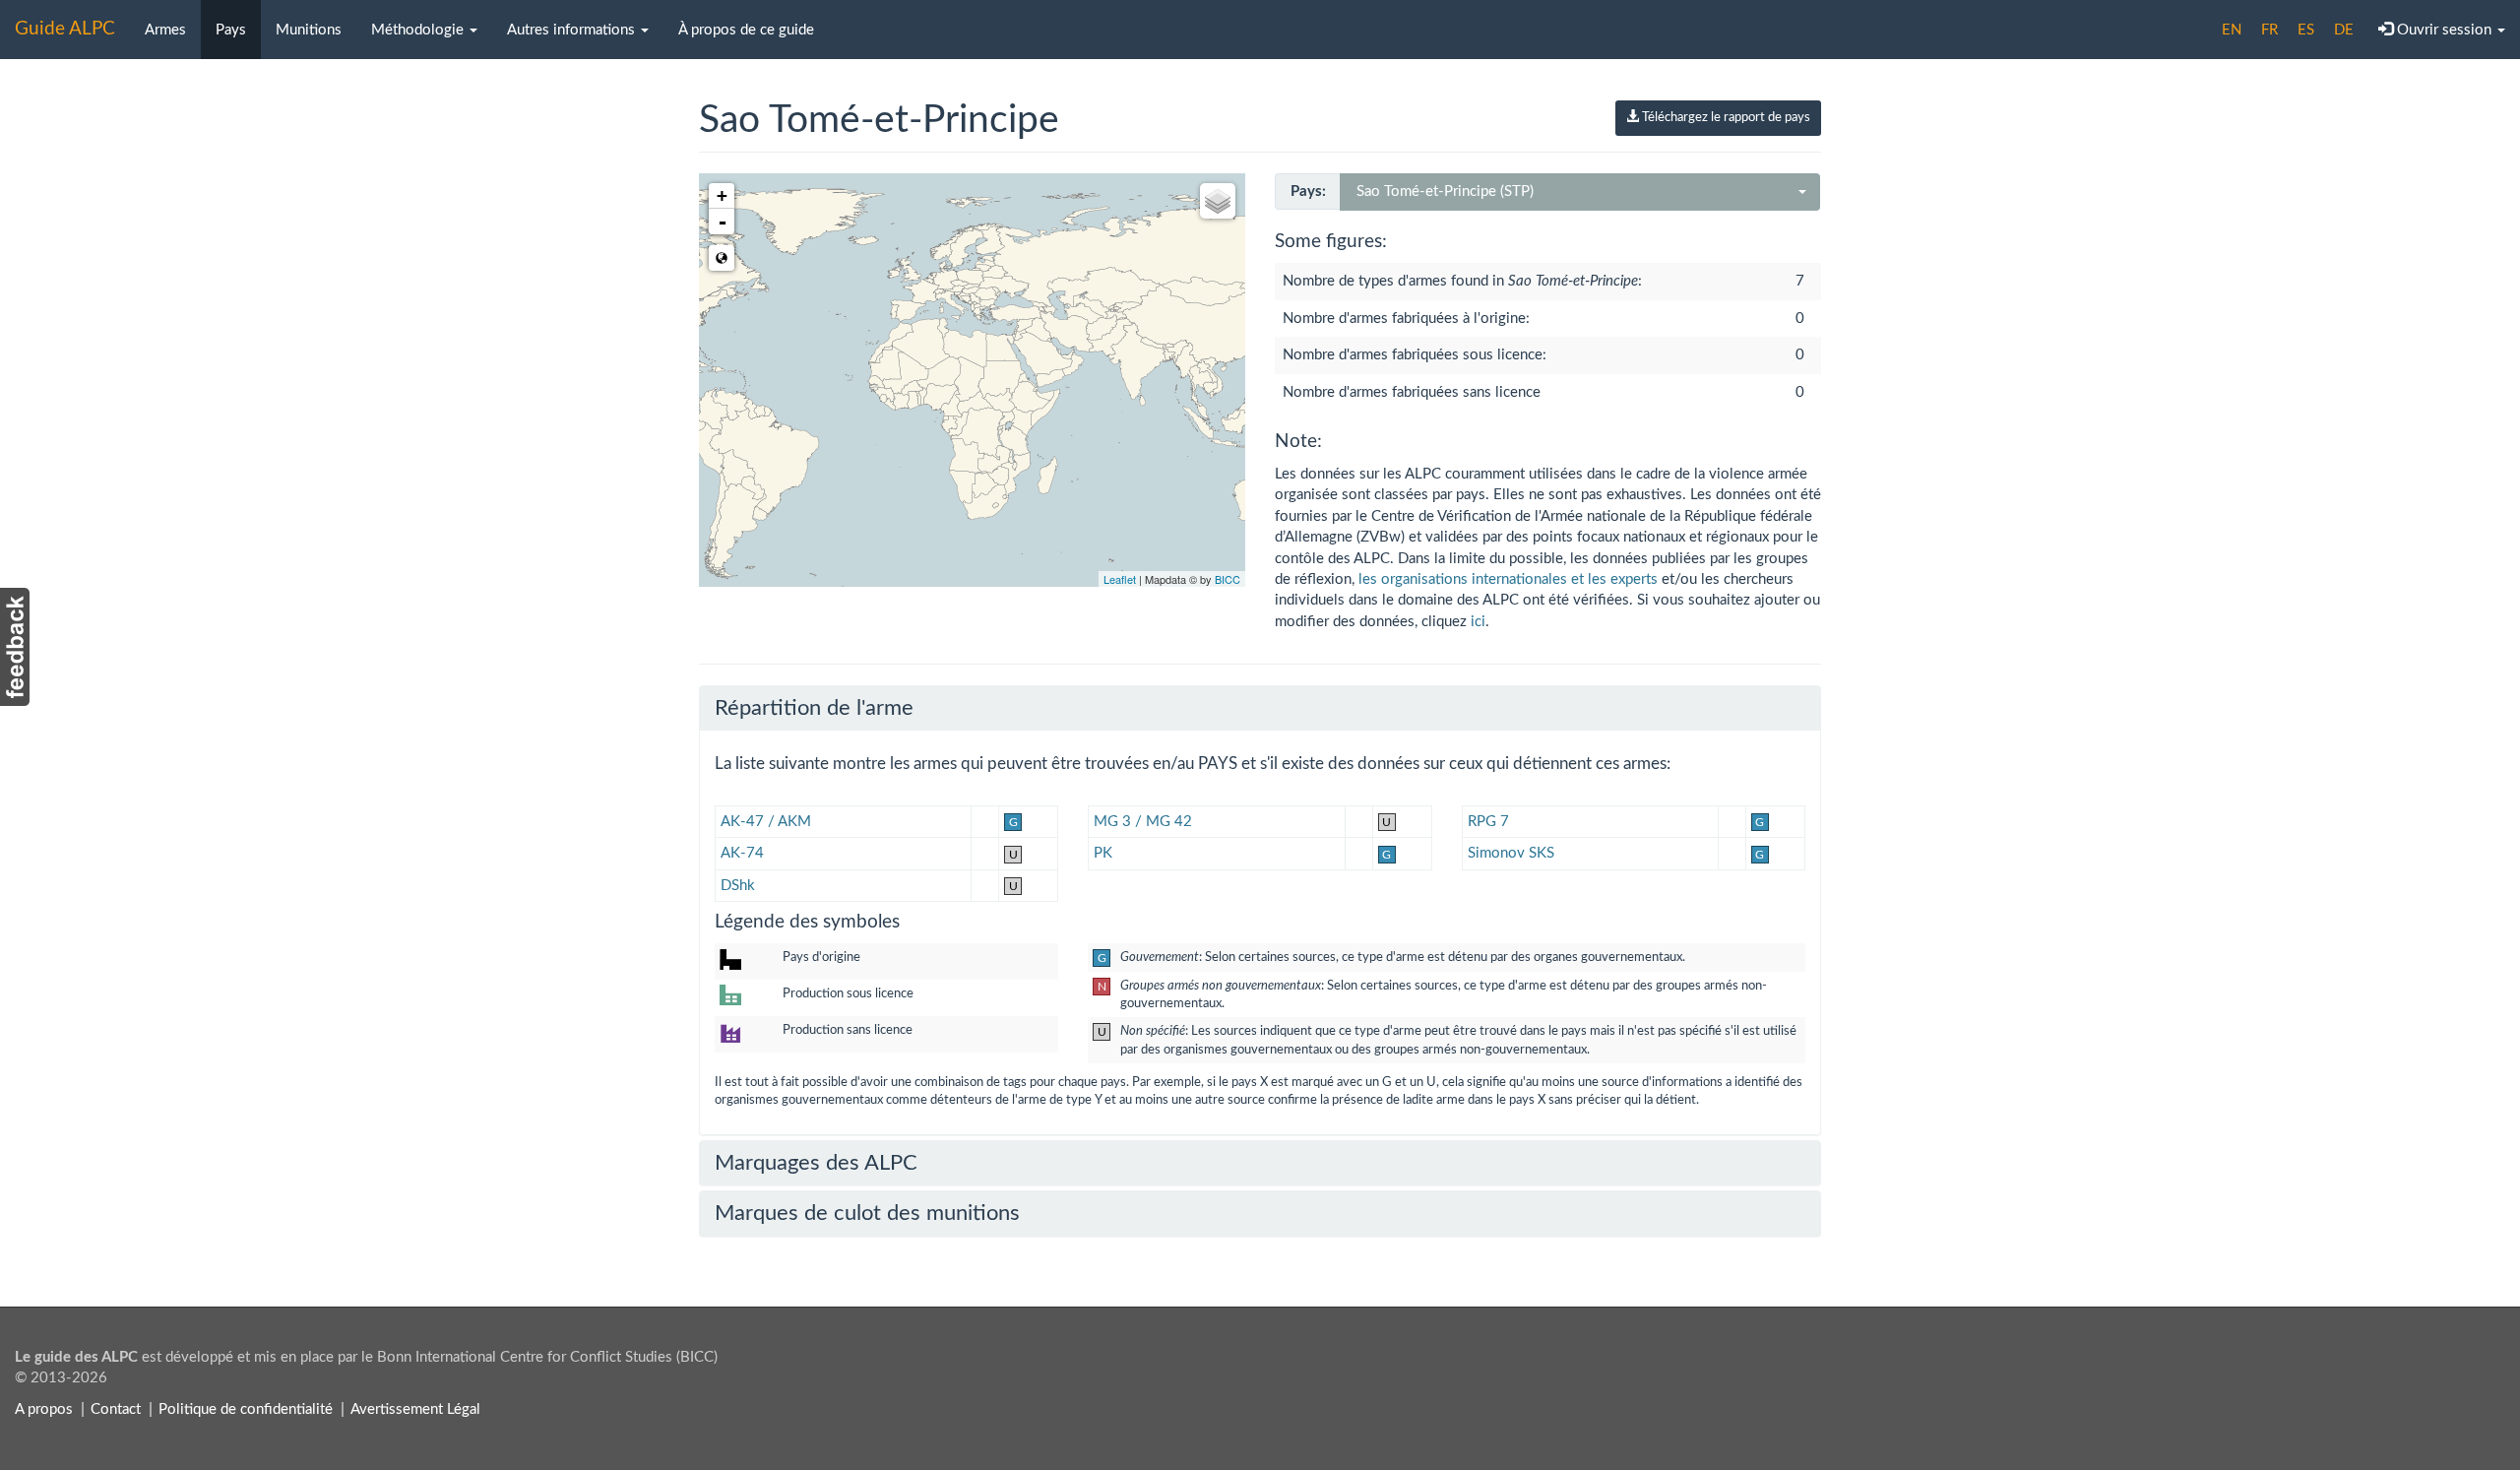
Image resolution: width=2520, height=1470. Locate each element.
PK (1103, 853)
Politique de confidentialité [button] (246, 1409)
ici (1478, 622)
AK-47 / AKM (766, 822)
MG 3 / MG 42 (1143, 822)
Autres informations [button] (573, 30)
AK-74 (742, 853)
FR (2269, 30)
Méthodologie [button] (419, 30)
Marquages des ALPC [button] (816, 1163)
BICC (1228, 579)
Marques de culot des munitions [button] (867, 1213)
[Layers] (1218, 201)
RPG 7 (1488, 822)
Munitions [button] (309, 30)
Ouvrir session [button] (2444, 30)
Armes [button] (165, 30)
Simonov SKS (1511, 853)
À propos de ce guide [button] (746, 30)
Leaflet (1120, 579)
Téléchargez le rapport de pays (1725, 118)
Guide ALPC (65, 29)
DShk (738, 886)
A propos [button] (44, 1409)
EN (2232, 30)
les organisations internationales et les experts (1508, 579)
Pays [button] (231, 30)
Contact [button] (116, 1409)
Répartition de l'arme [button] (814, 708)
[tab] (1260, 708)
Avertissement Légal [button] (415, 1409)
